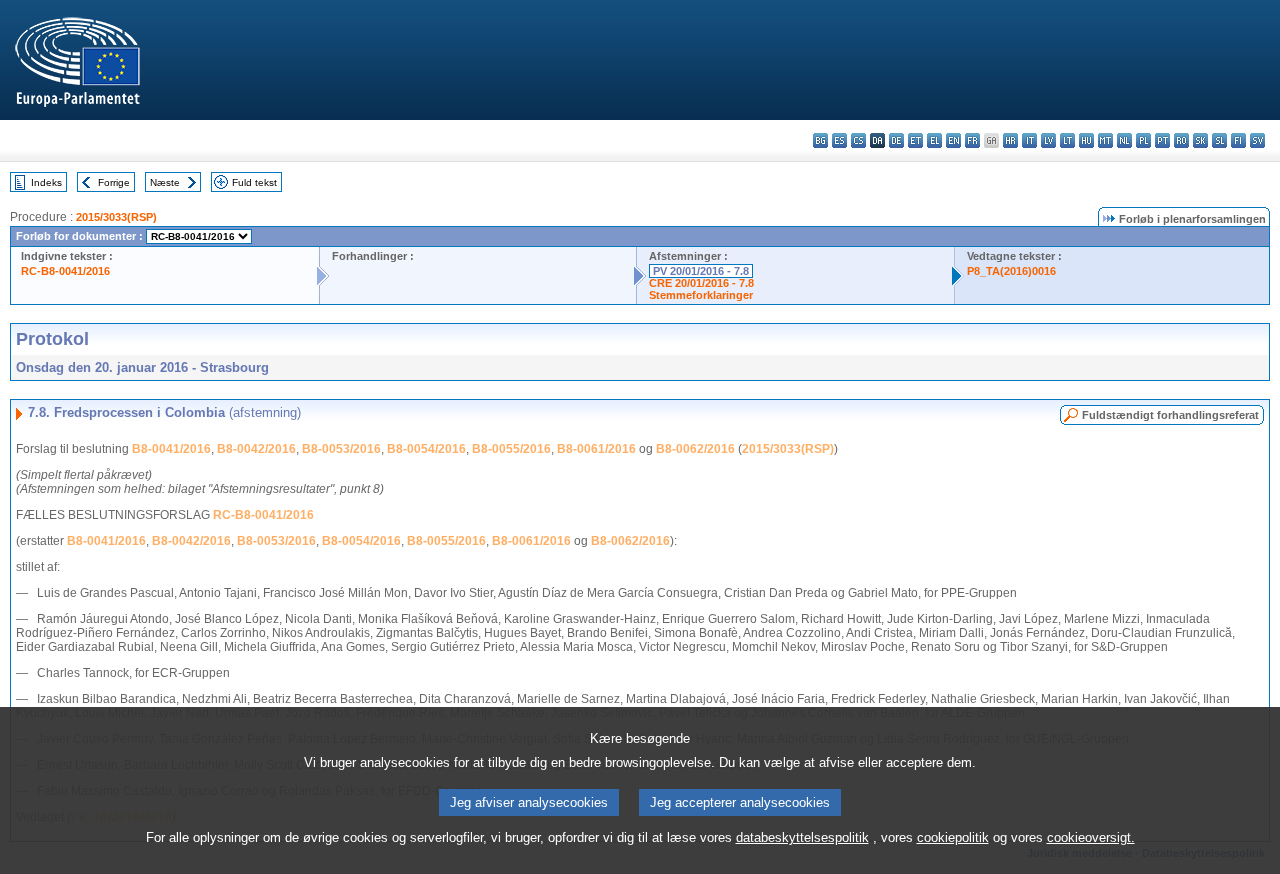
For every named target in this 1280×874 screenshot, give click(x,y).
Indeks (46, 182)
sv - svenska (1257, 140)
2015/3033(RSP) (116, 217)
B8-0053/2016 (341, 449)
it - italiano (1029, 140)
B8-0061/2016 (596, 449)
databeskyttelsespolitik (802, 837)
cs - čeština (858, 140)
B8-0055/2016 (511, 449)
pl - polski (1143, 140)
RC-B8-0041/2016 (65, 271)
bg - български (820, 140)
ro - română (1181, 140)
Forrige (114, 182)
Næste (165, 182)
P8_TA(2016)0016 (1011, 271)
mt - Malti (1105, 140)
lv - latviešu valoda (1048, 140)
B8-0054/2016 (426, 449)
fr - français (972, 140)
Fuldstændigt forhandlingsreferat (1170, 415)
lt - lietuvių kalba (1067, 140)
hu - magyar (1086, 140)
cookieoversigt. (1091, 837)
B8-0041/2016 (171, 449)
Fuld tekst (254, 182)
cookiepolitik (953, 837)
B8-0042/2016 (256, 449)
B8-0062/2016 (695, 449)
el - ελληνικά (934, 140)
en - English (953, 140)
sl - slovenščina (1219, 140)
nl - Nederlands (1124, 140)
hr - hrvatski (1010, 140)
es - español (839, 140)
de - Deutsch (896, 140)
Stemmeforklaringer (701, 295)
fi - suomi (1238, 140)
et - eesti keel (915, 140)
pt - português (1162, 140)
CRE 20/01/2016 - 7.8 (701, 283)
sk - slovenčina (1200, 140)
